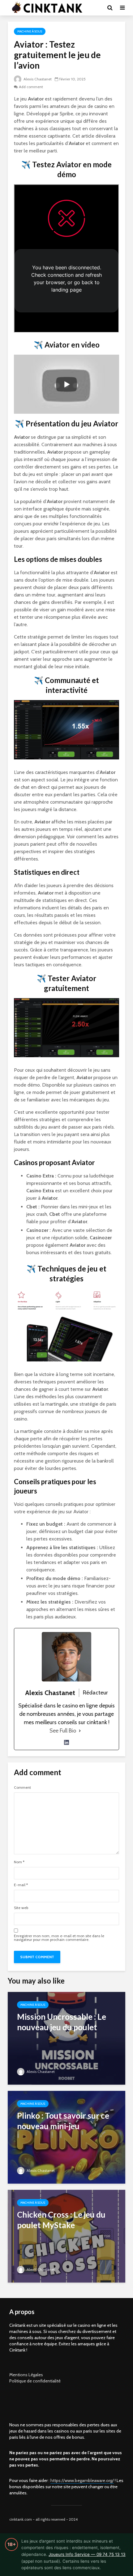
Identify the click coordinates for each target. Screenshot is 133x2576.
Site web (21, 1908)
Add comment (31, 87)
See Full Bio (63, 1731)
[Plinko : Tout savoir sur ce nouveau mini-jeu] (66, 2137)
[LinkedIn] (66, 1742)
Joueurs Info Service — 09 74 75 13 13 (87, 2554)
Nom (19, 1862)
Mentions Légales (26, 2375)
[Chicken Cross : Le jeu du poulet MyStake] (66, 2236)
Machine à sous (30, 31)
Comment (22, 1788)
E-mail (21, 1885)
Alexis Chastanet (37, 79)
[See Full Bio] (80, 1731)
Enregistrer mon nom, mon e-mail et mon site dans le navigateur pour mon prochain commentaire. (59, 1938)
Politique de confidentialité (35, 2381)
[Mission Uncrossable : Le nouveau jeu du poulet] (66, 2038)
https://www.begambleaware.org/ (82, 2480)
